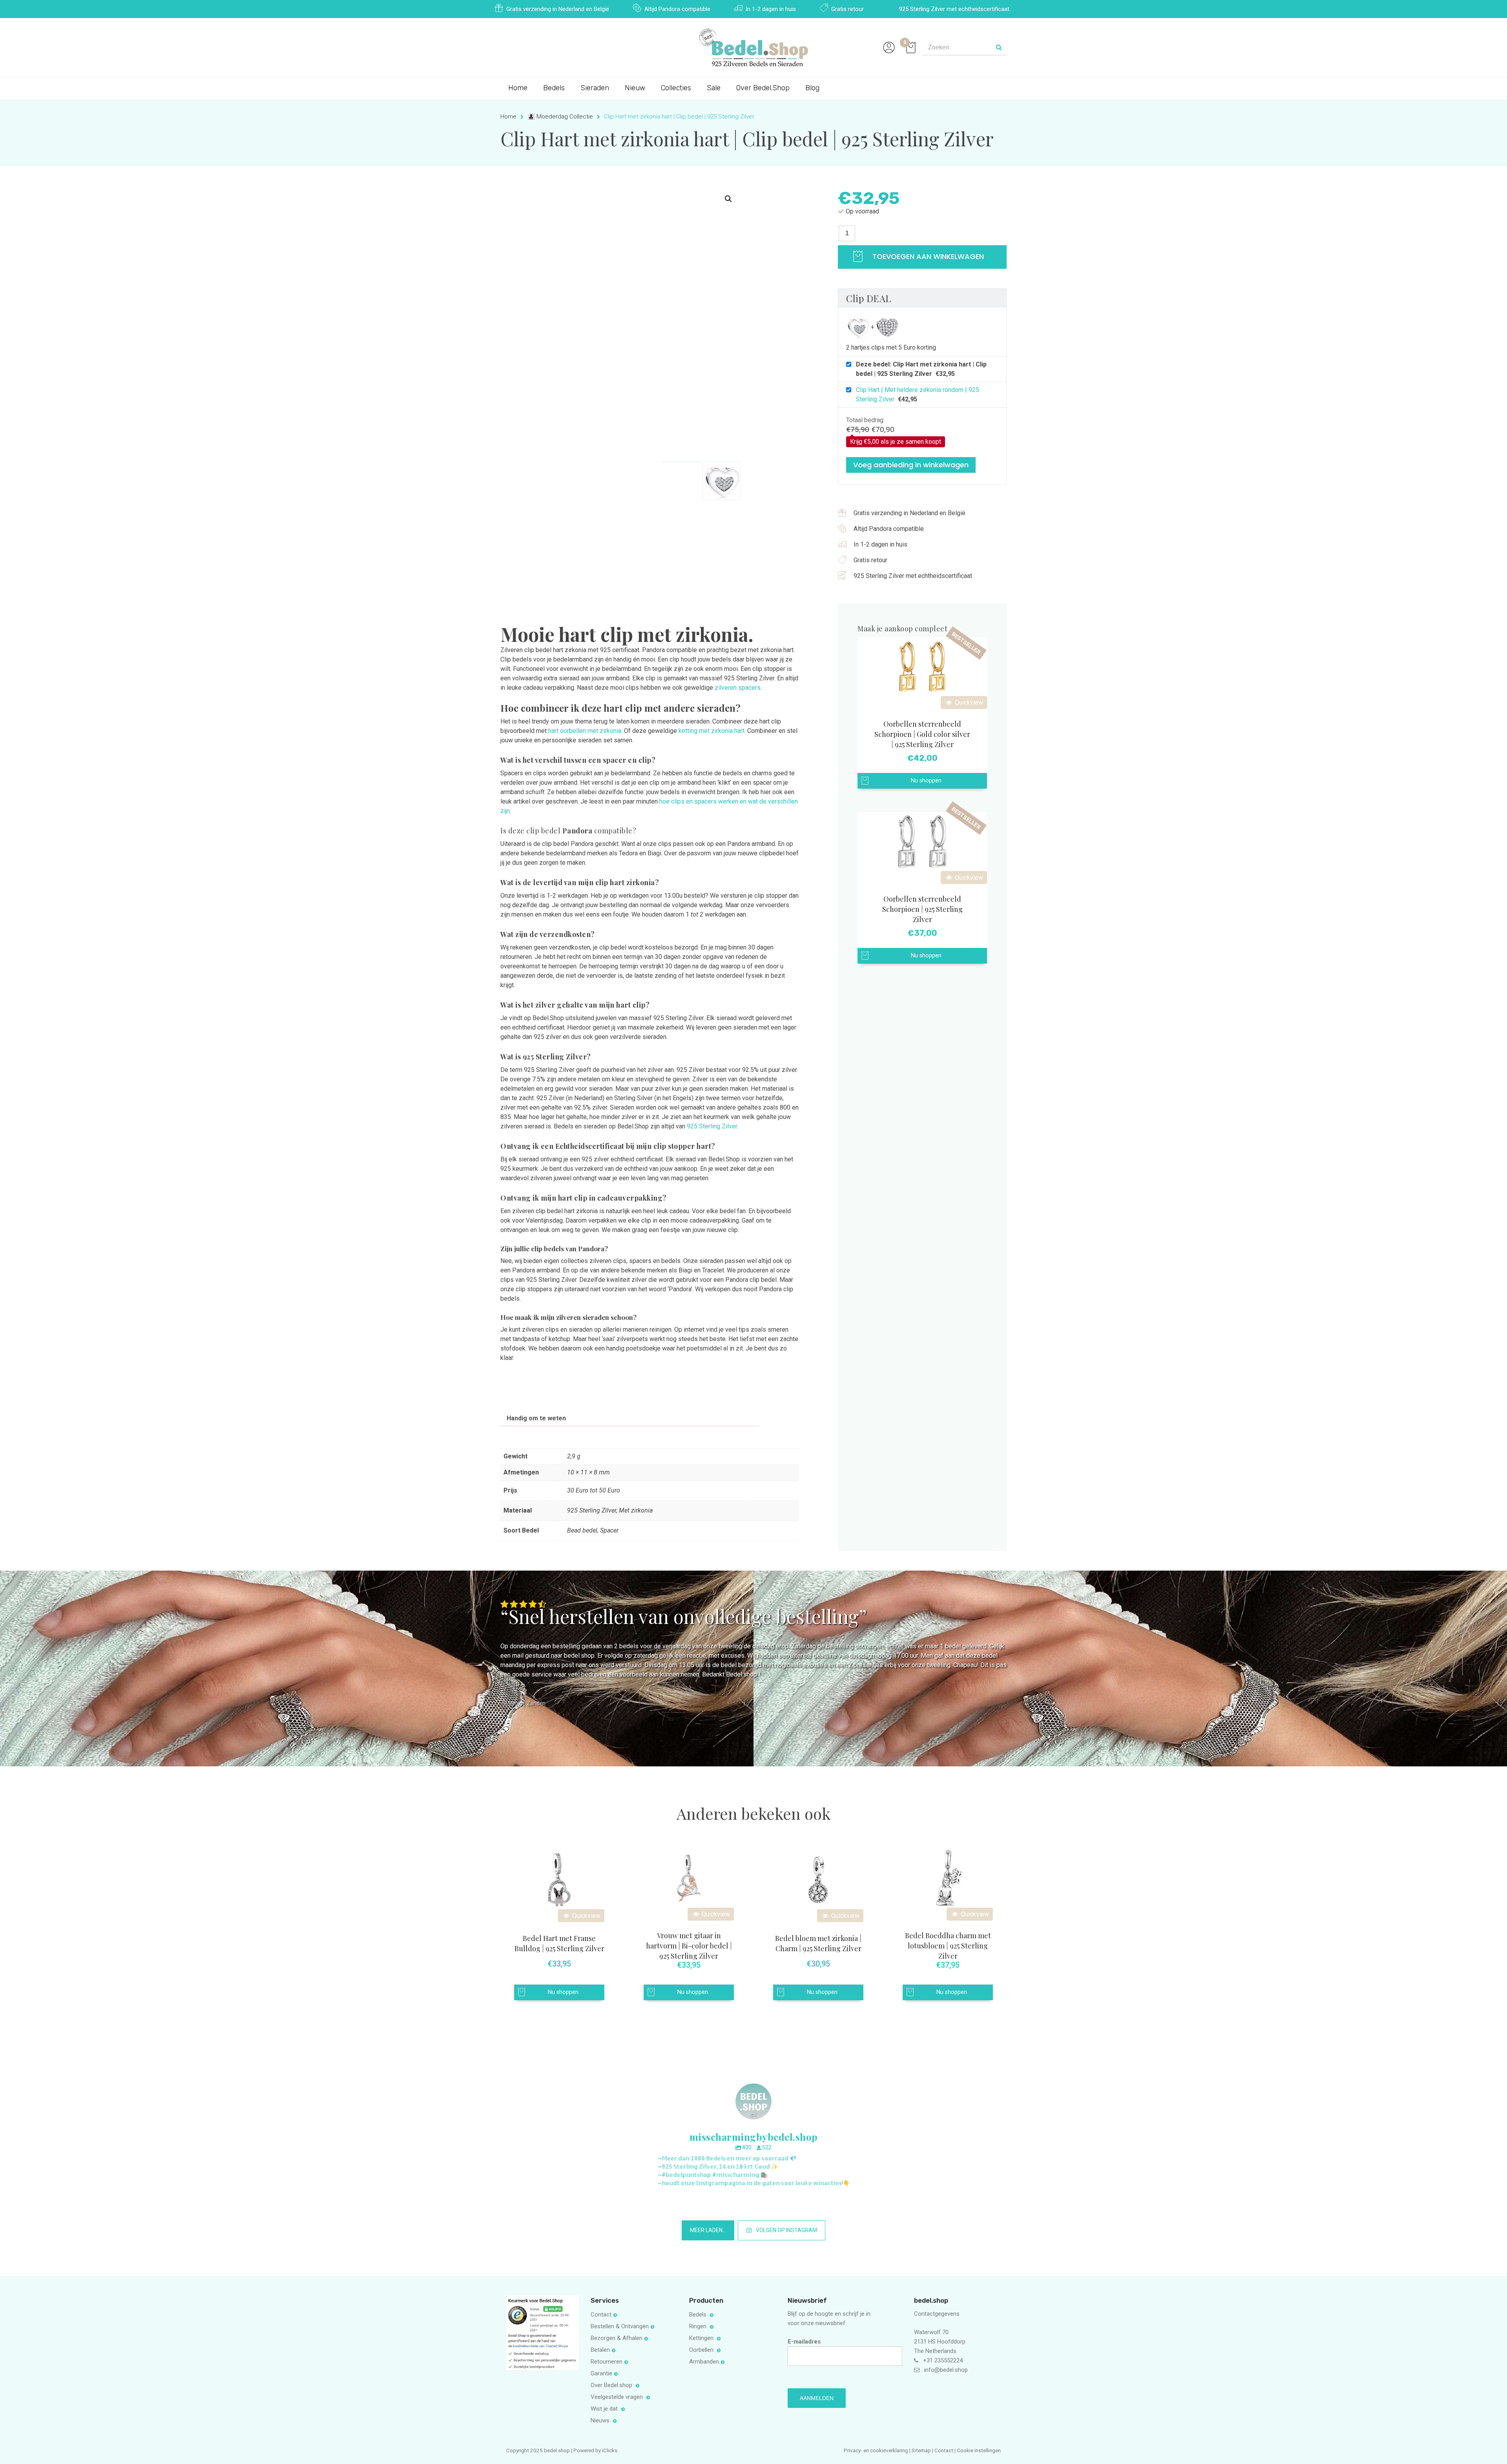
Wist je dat (605, 2409)
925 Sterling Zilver (712, 1126)
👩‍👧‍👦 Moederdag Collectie (560, 117)
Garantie (601, 2373)
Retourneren (607, 2362)
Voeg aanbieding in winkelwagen (911, 465)
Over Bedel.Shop (763, 88)
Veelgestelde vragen (618, 2397)
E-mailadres (804, 2342)
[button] (728, 199)
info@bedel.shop (946, 2370)
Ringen (699, 2326)
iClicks (610, 2450)
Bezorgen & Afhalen (617, 2338)
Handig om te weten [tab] (536, 1418)
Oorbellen (702, 2350)
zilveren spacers (738, 688)
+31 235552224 (943, 2360)
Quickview (968, 703)
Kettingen (702, 2338)
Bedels (554, 88)
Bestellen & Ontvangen (620, 2326)
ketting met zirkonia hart (712, 731)
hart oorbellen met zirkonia (585, 731)
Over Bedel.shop (612, 2385)
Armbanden (704, 2362)
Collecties (676, 88)
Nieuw (635, 88)
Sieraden (595, 88)
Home (518, 88)
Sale (714, 88)
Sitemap (921, 2450)
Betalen (600, 2350)
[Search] (999, 47)
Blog (812, 88)
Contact (601, 2315)
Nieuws (601, 2420)
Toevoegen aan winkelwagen (927, 256)
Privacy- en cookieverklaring (877, 2450)
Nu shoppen (926, 781)
